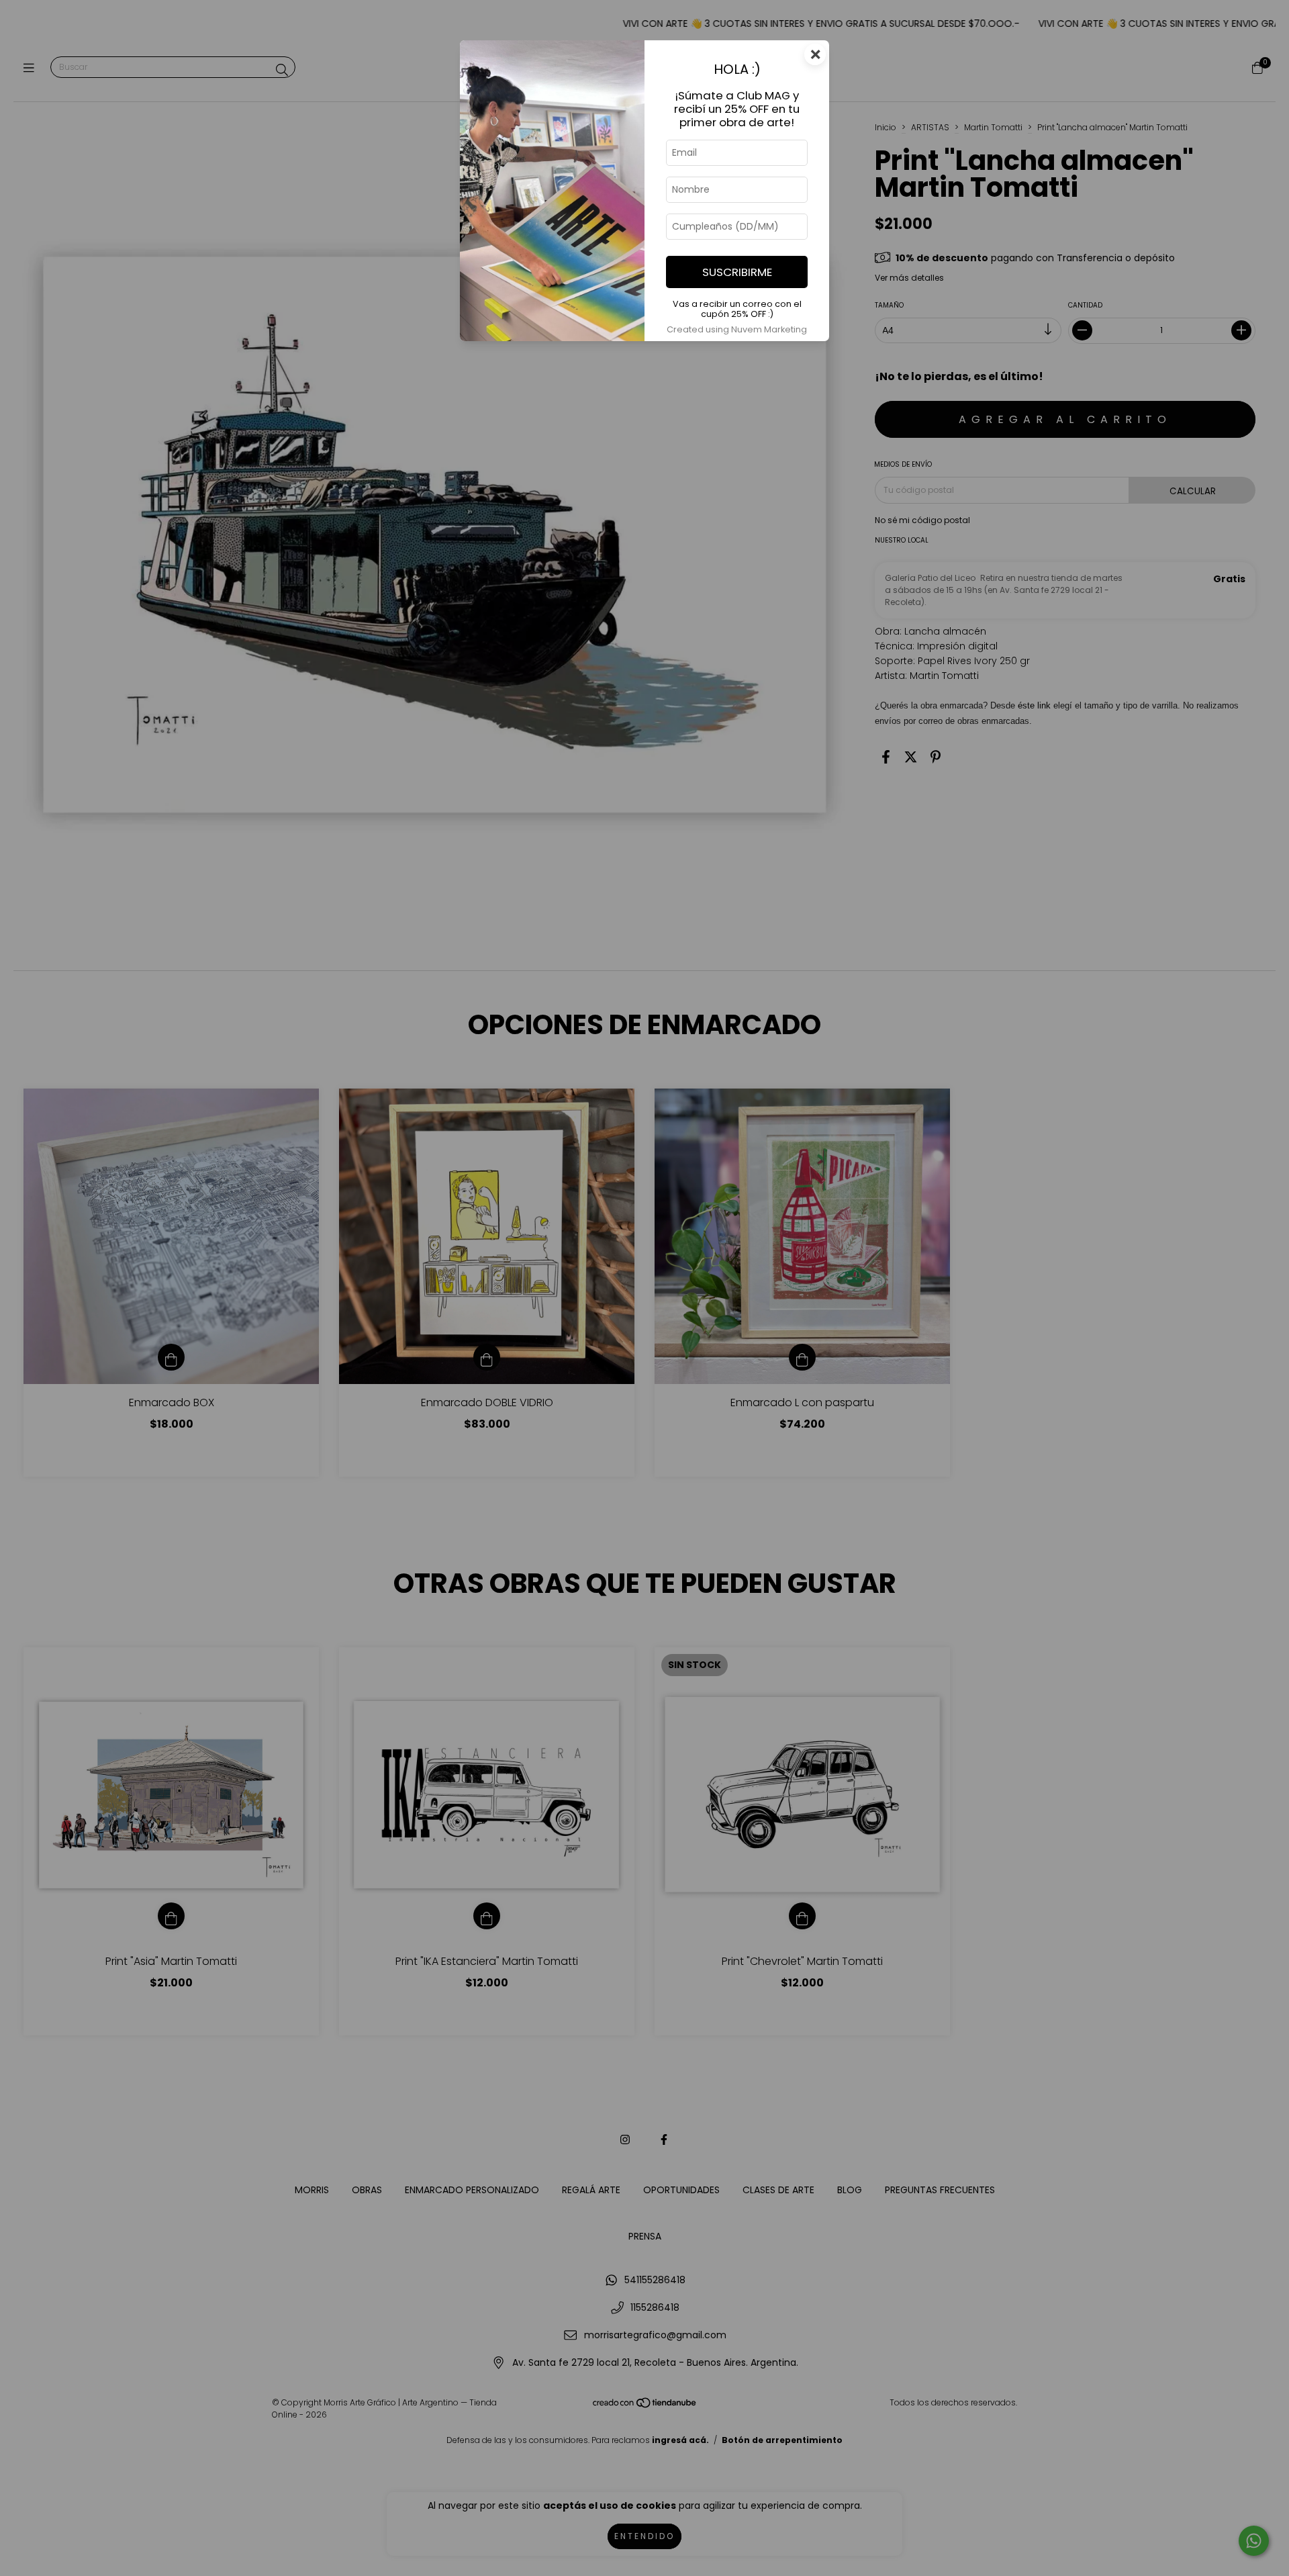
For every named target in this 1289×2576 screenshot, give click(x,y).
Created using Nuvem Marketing (737, 329)
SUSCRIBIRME (737, 272)
